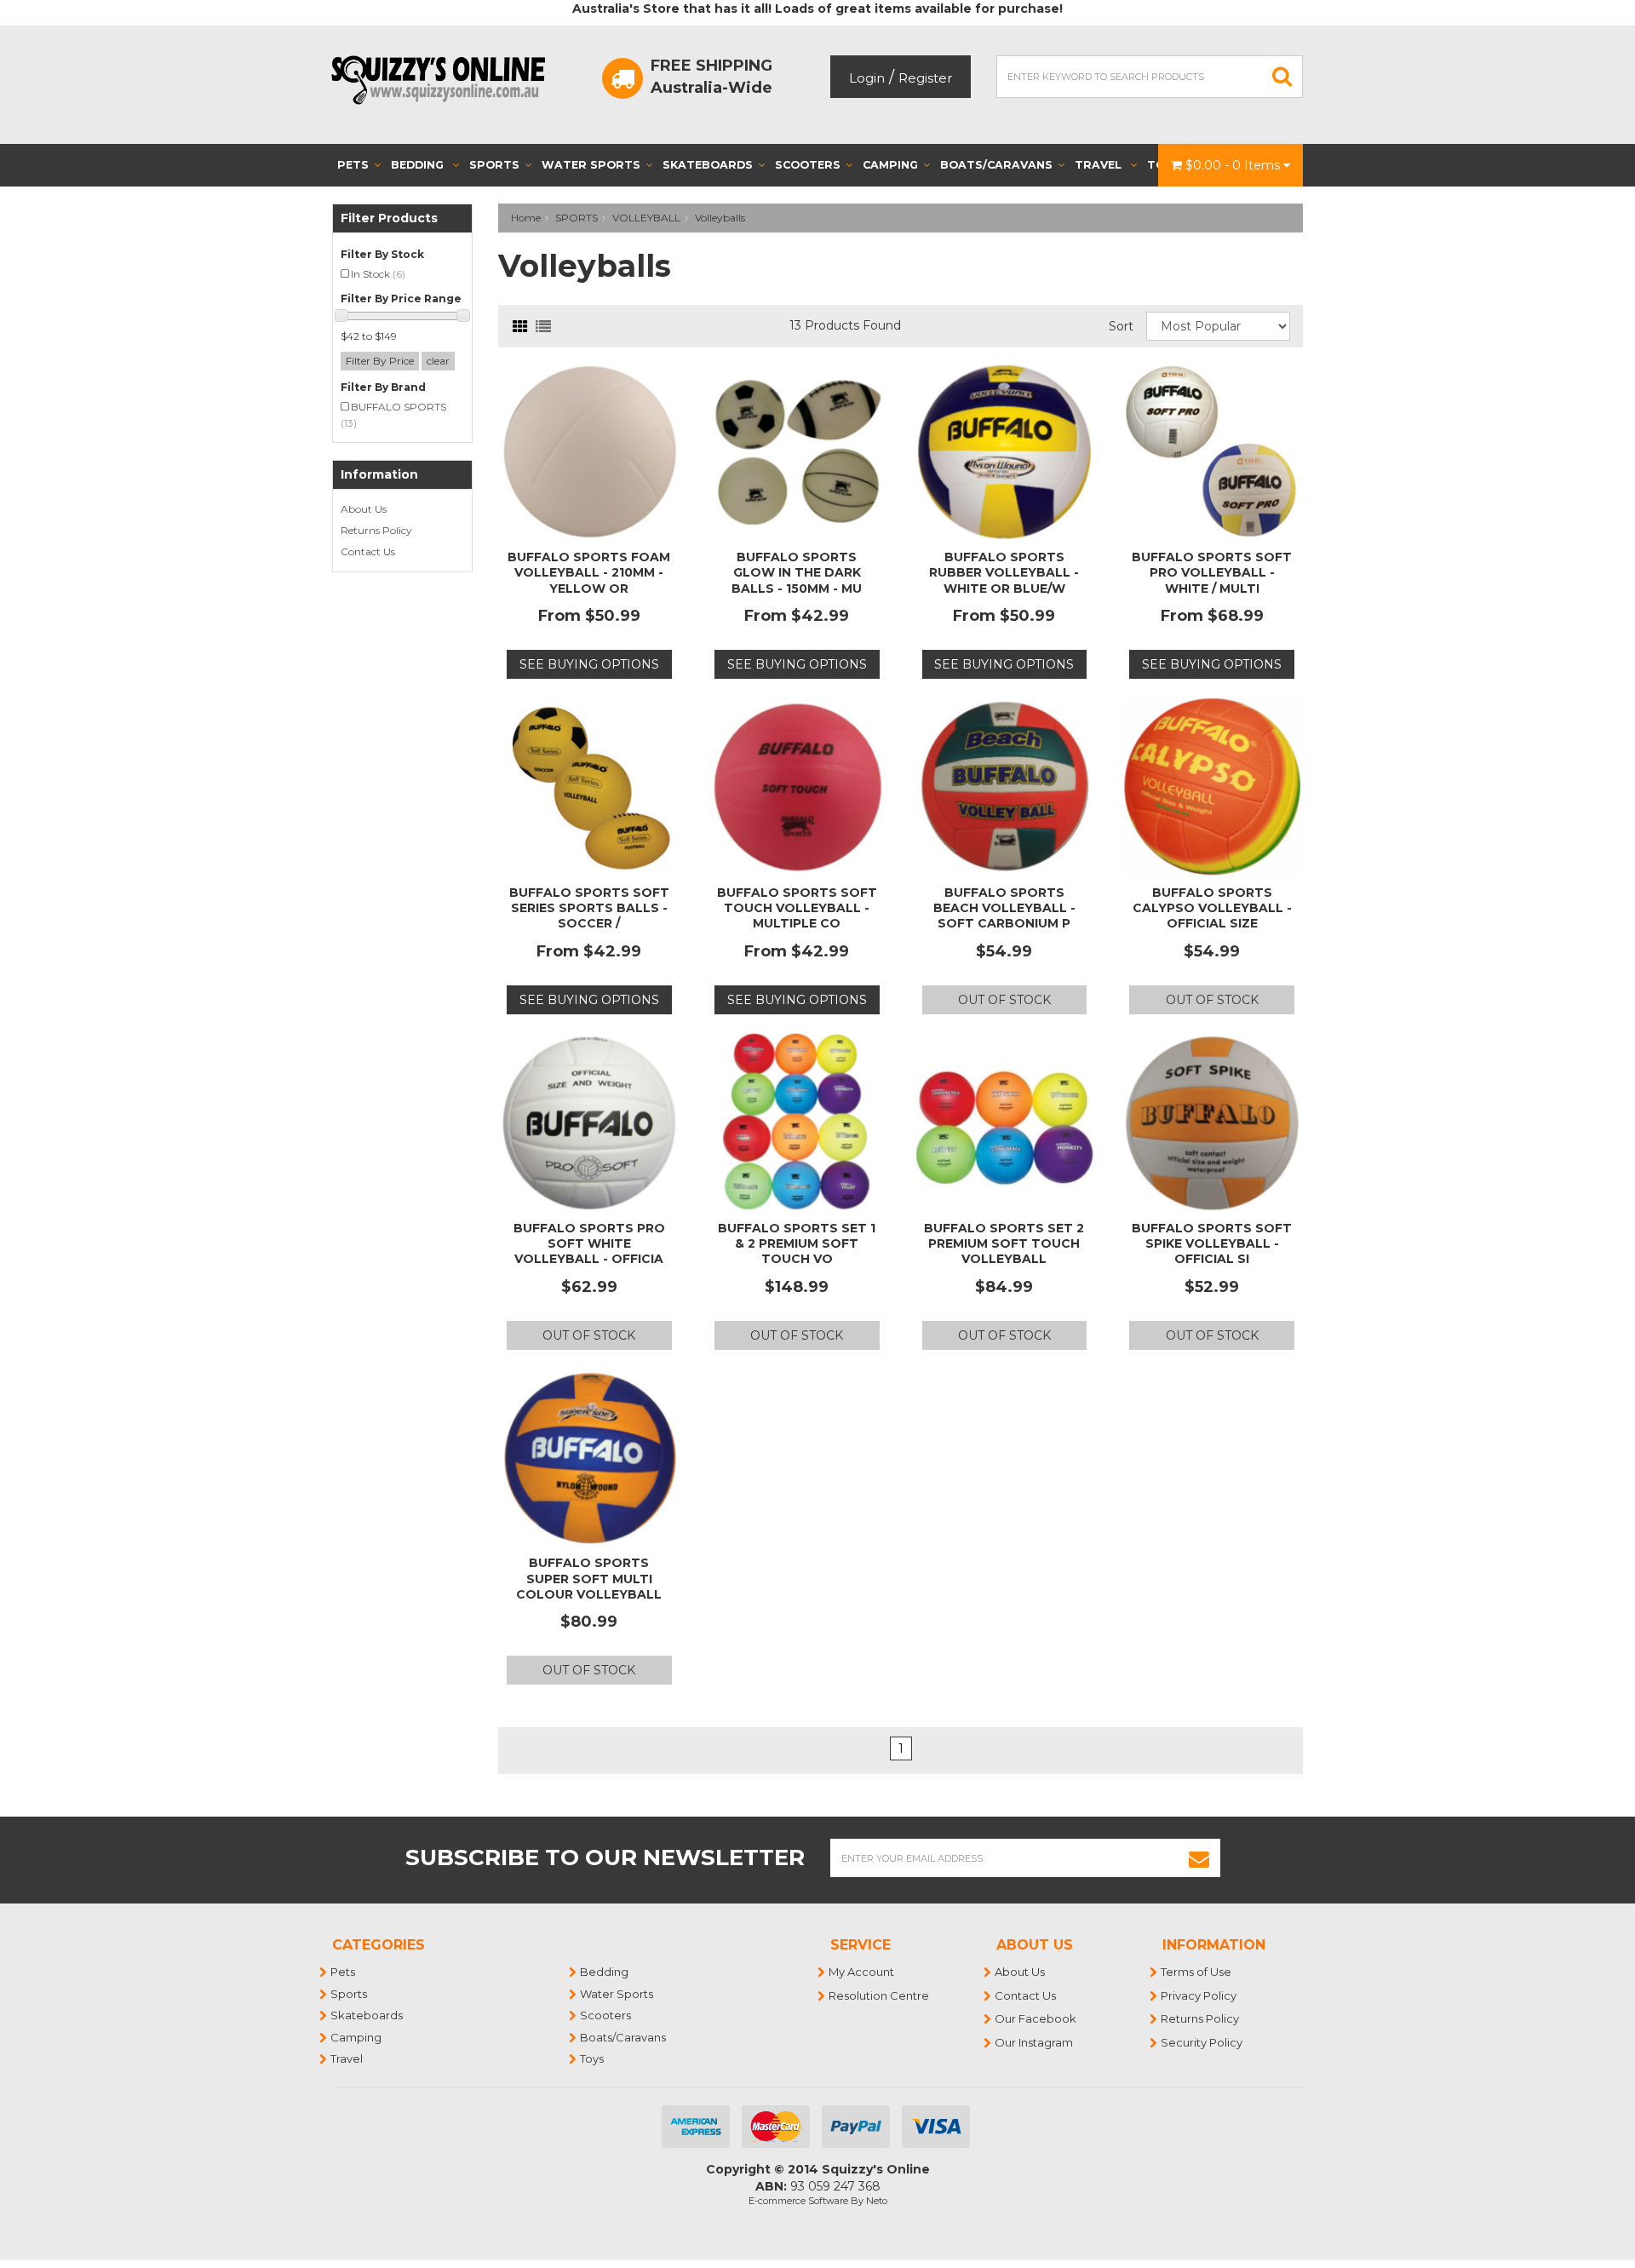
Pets (353, 165)
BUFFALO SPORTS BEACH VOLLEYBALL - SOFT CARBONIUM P (1004, 908)
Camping (890, 165)
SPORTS (577, 218)
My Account (862, 1972)
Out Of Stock (1004, 1000)
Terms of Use (1197, 1972)
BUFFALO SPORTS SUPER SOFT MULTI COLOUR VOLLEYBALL (589, 1578)
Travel (1100, 165)
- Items (1234, 165)
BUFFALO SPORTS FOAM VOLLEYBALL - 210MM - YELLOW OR (589, 572)
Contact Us (368, 551)
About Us (364, 509)
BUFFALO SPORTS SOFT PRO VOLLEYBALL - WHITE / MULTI (1212, 572)
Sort (1121, 326)
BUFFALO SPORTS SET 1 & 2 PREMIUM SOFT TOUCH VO (797, 1243)
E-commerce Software (798, 2201)
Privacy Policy (1199, 1995)
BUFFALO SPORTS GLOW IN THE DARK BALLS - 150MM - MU (797, 572)
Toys (593, 2058)
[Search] (1282, 77)
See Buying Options (589, 664)
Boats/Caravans (996, 165)
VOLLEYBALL (646, 218)
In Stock (378, 274)
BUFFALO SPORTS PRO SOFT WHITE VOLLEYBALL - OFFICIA (589, 1243)
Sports (494, 165)
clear (438, 361)
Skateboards (708, 165)
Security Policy (1202, 2042)
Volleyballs (720, 218)
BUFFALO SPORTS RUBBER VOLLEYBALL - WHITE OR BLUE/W (1004, 572)
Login (867, 78)
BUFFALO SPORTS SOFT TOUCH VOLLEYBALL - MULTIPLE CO (797, 908)
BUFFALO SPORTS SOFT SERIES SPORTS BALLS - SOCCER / (589, 908)
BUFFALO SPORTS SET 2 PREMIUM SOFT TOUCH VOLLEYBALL (1004, 1243)
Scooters (808, 165)
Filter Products (389, 218)
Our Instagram (1035, 2042)
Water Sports (591, 165)
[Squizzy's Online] (444, 79)
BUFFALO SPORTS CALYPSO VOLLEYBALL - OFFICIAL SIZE (1212, 908)
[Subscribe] (1199, 1858)
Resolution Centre (880, 1995)
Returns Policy (376, 530)
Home (526, 218)
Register (925, 78)
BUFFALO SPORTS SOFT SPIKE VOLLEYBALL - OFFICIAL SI (1212, 1243)
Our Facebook (1036, 2018)
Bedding (419, 165)
